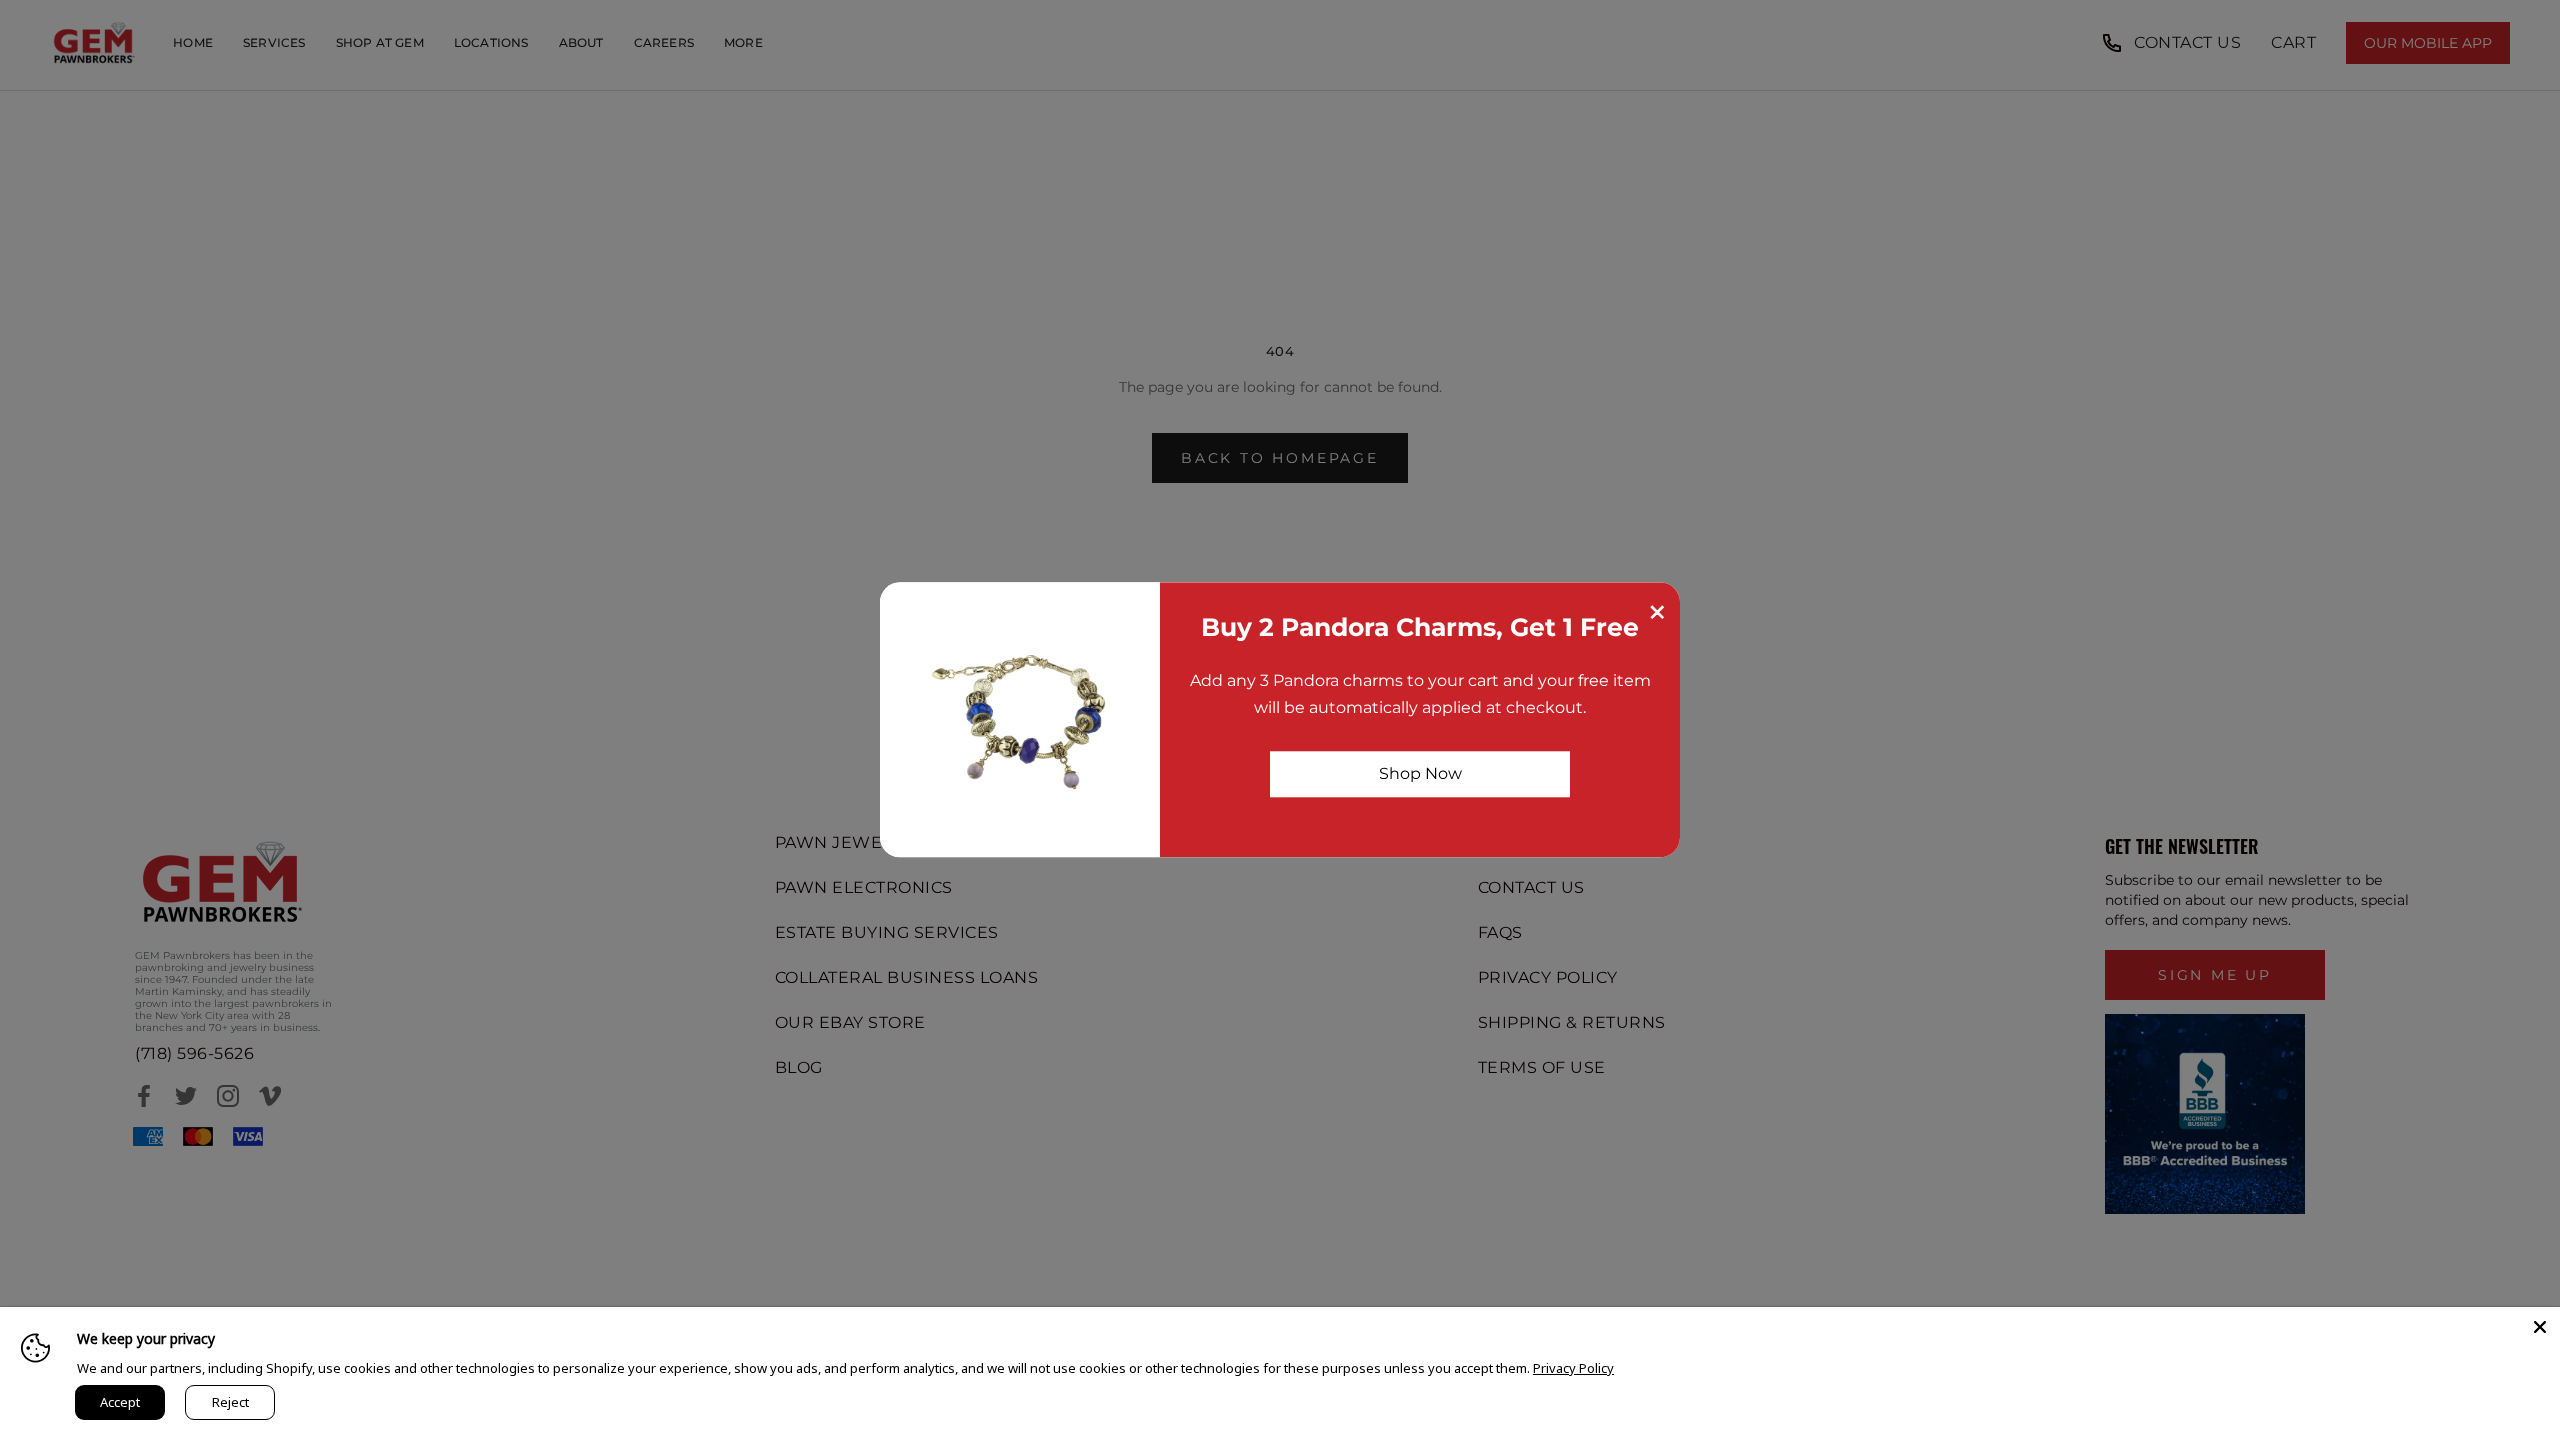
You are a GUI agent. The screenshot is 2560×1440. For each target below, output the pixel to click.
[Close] (2540, 1327)
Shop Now (1420, 773)
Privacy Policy (1573, 1368)
